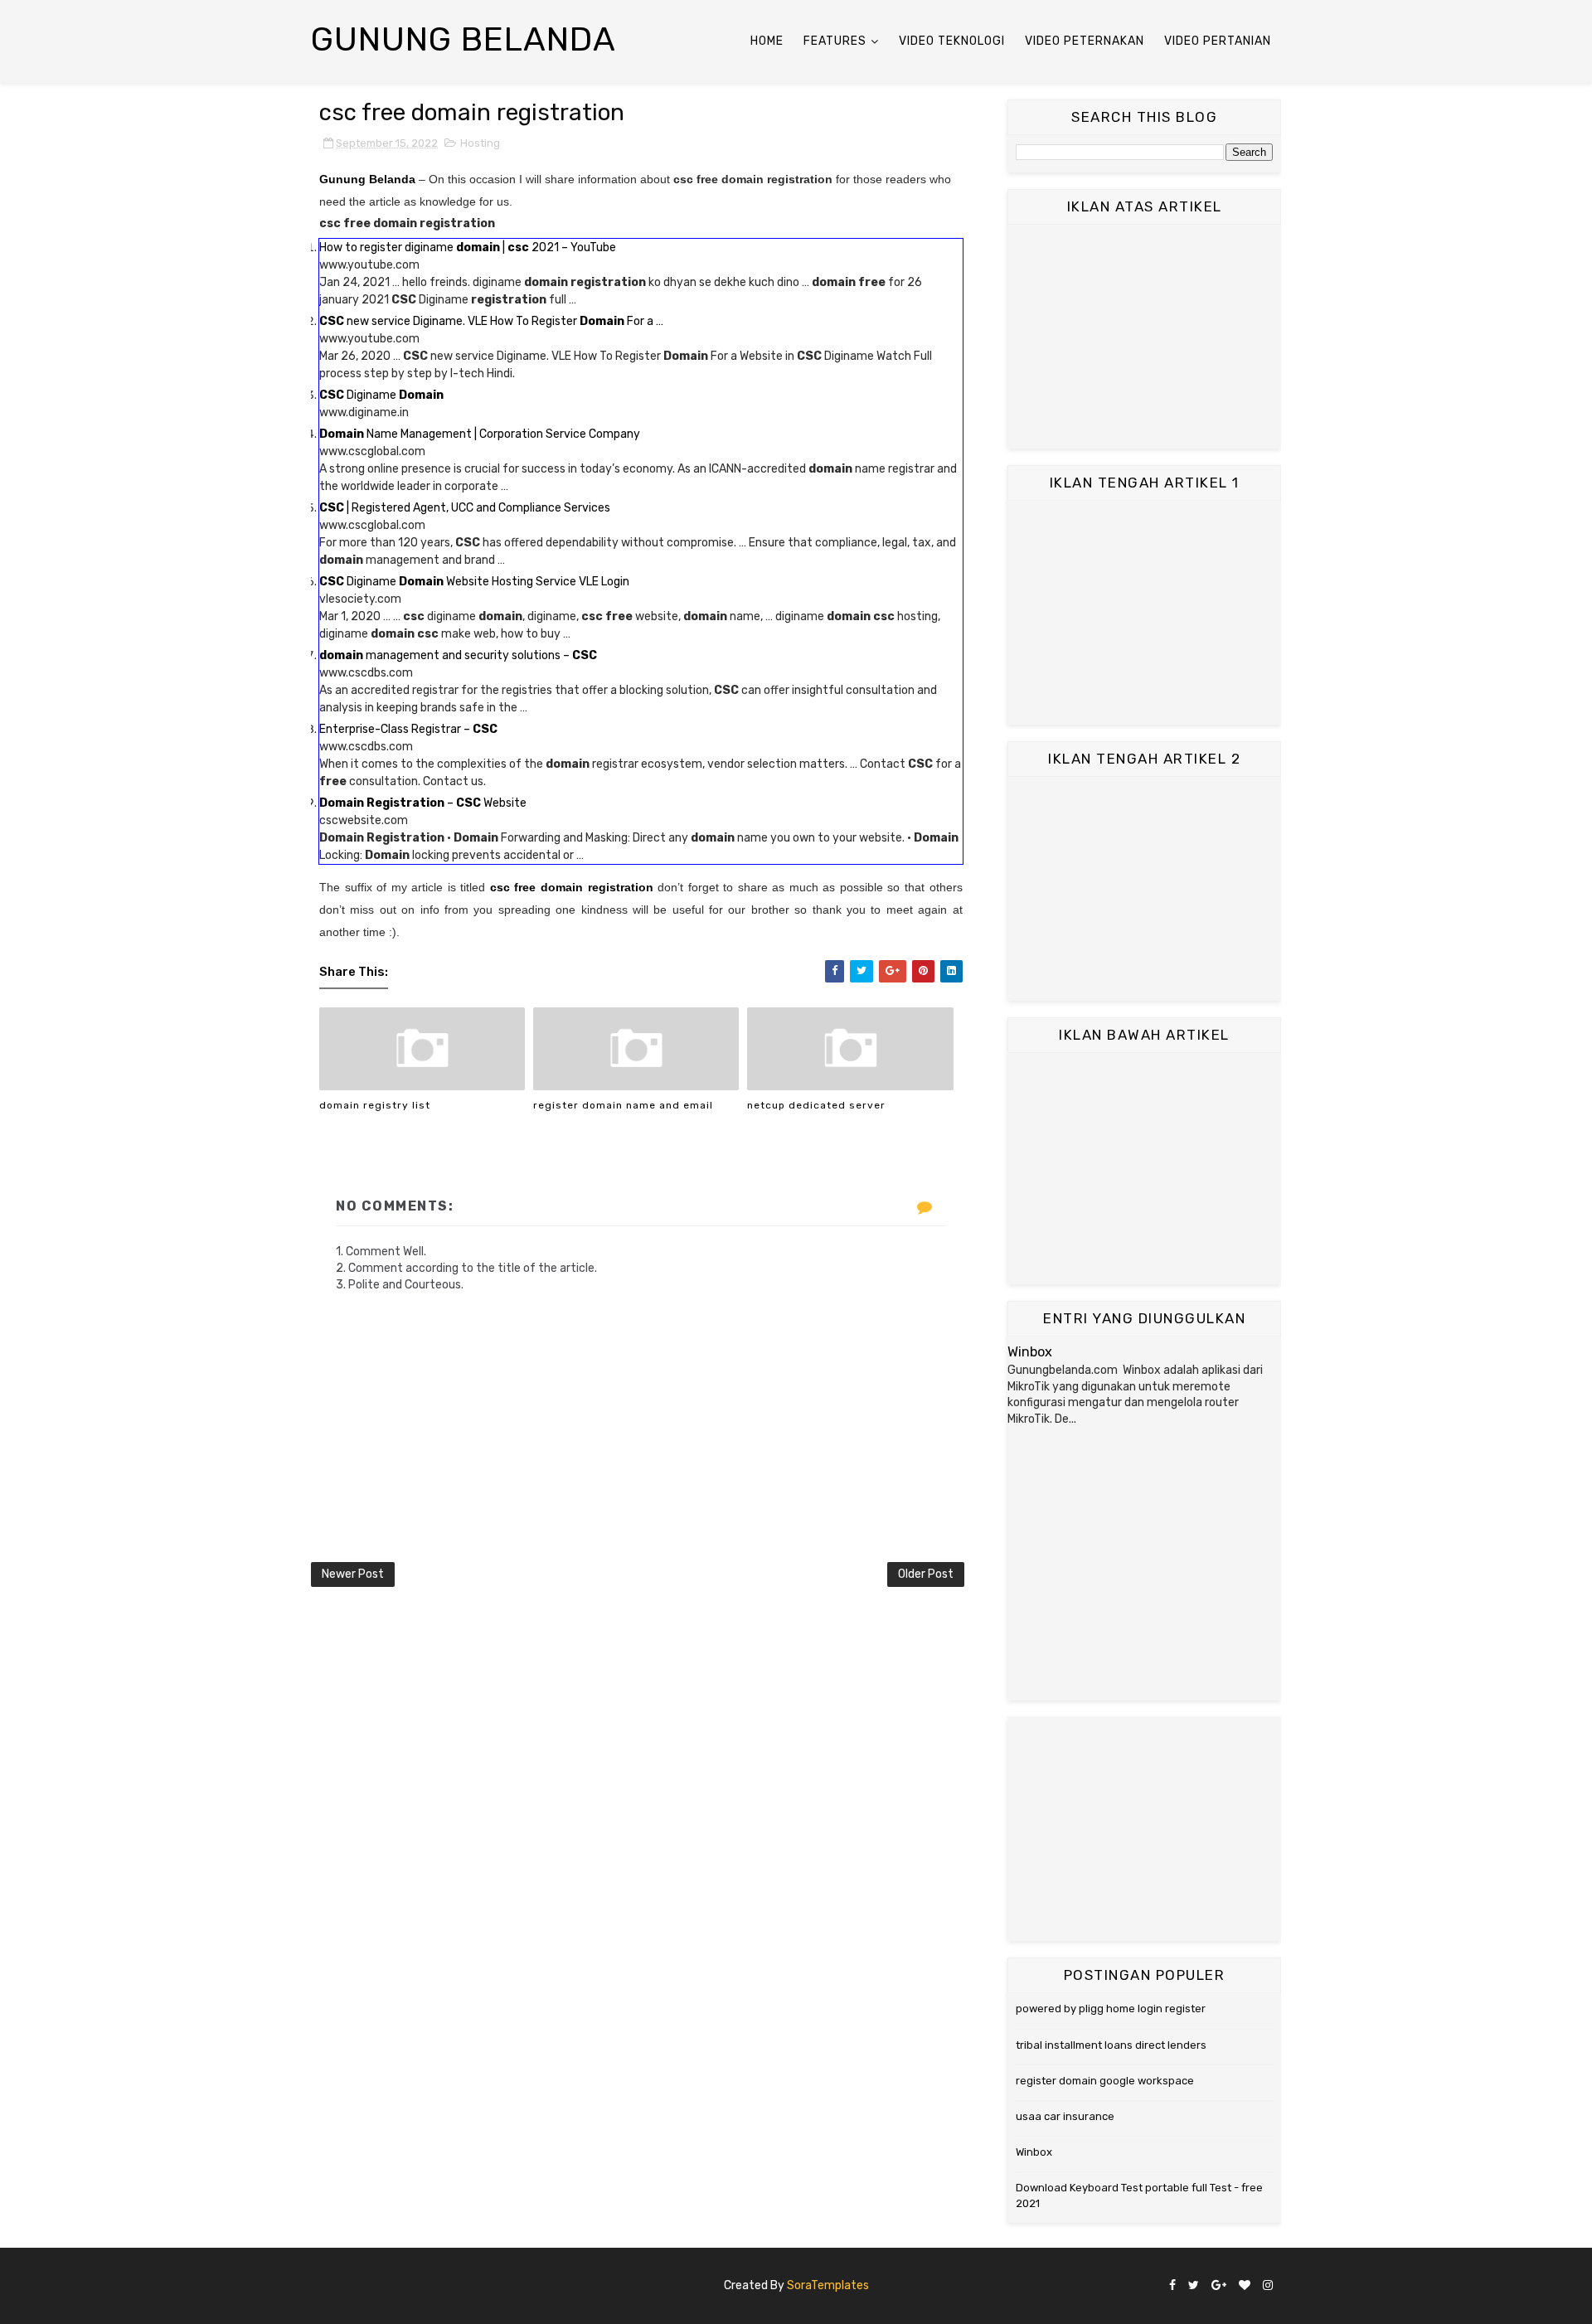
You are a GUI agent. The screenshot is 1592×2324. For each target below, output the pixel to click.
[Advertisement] (1144, 337)
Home (767, 41)
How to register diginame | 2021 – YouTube (468, 247)
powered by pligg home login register (1111, 2009)
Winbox (1030, 1352)
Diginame (381, 395)
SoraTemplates (828, 2285)
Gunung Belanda (464, 39)
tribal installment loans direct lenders (1111, 2045)
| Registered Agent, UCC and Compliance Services (465, 508)
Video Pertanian (1218, 41)
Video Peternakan (1085, 41)
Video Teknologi (952, 41)
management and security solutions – (458, 655)
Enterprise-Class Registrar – (408, 729)
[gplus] (1219, 2286)
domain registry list (375, 1105)
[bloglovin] (1245, 2286)
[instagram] (1268, 2286)
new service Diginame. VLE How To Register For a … (491, 321)
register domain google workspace (1105, 2081)
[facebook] (1172, 2286)
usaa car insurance (1065, 2116)
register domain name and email (623, 1105)
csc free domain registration (572, 887)
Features (835, 41)
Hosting (480, 143)
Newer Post (353, 1574)
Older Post (926, 1574)
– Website (423, 803)
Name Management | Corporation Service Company (480, 434)
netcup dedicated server (816, 1105)
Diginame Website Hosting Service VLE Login (474, 582)
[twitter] (1194, 2286)
